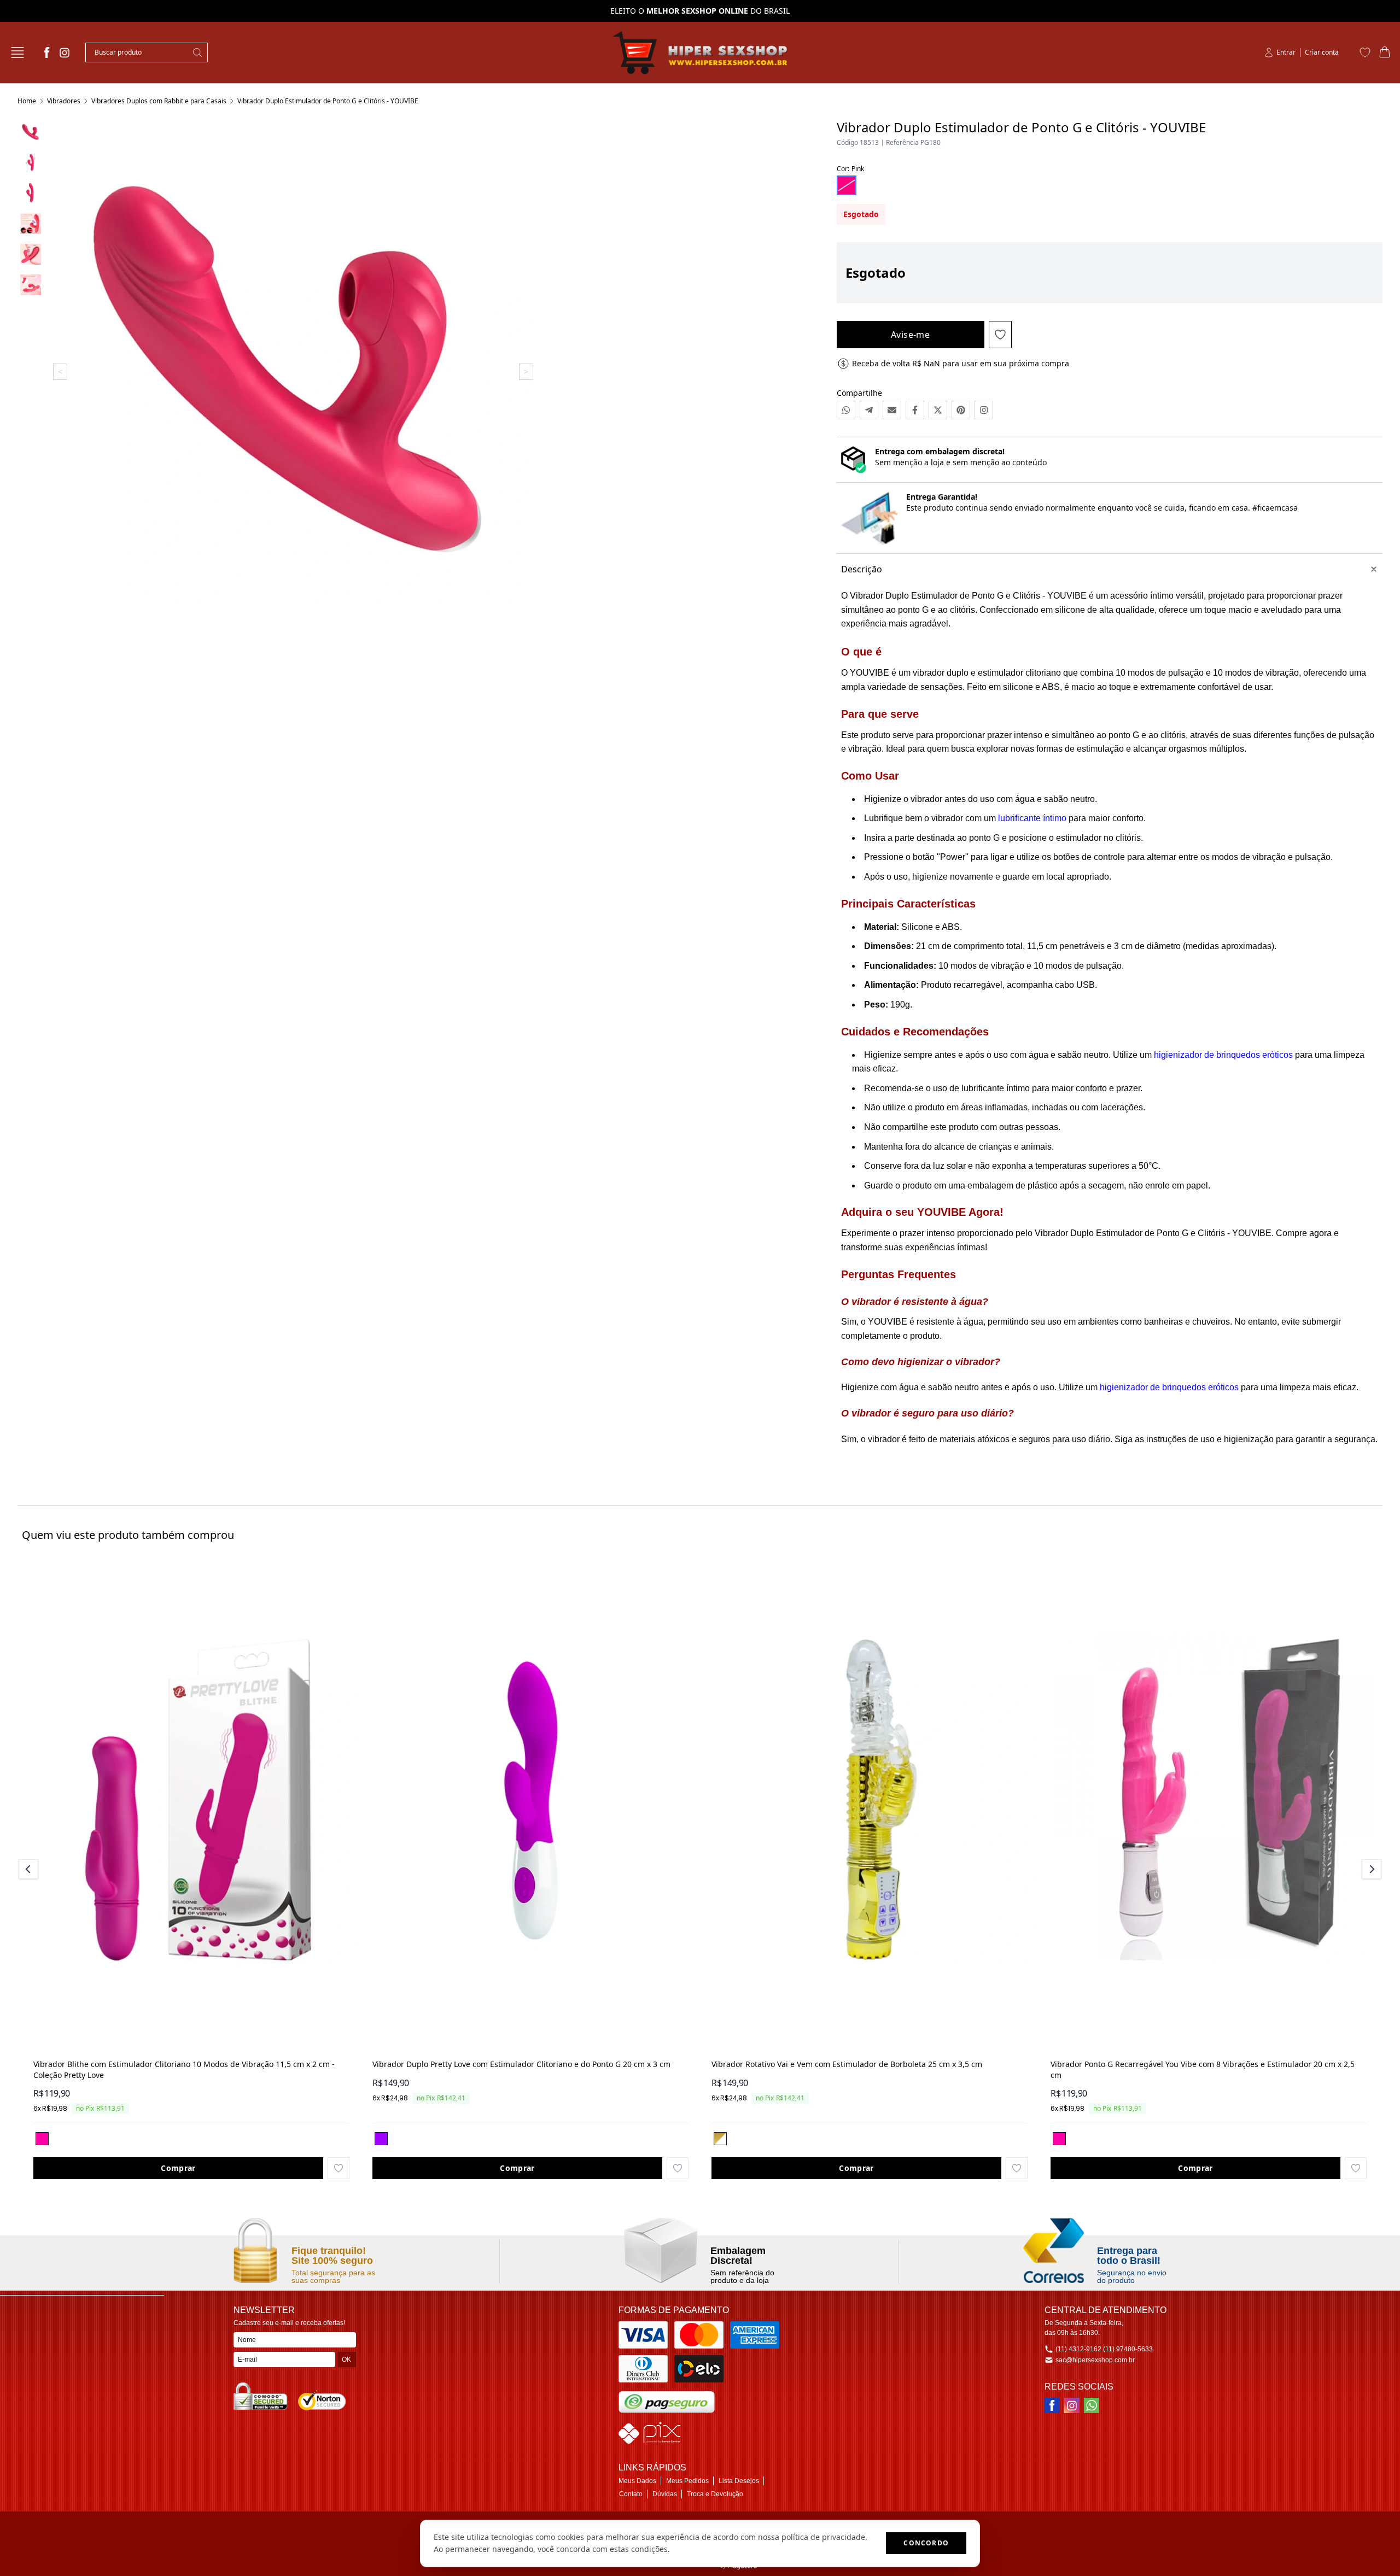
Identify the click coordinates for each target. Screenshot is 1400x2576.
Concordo (926, 2543)
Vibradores (64, 101)
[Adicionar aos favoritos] (339, 2168)
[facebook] (47, 52)
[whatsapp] (1092, 2405)
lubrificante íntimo (1032, 818)
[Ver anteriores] (30, 1869)
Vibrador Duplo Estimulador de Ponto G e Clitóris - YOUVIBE (328, 101)
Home (27, 101)
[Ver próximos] (1370, 1869)
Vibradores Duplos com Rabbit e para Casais (159, 101)
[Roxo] (381, 2139)
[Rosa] (42, 2139)
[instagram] (65, 52)
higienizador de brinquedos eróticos (1223, 1055)
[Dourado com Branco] (720, 2139)
